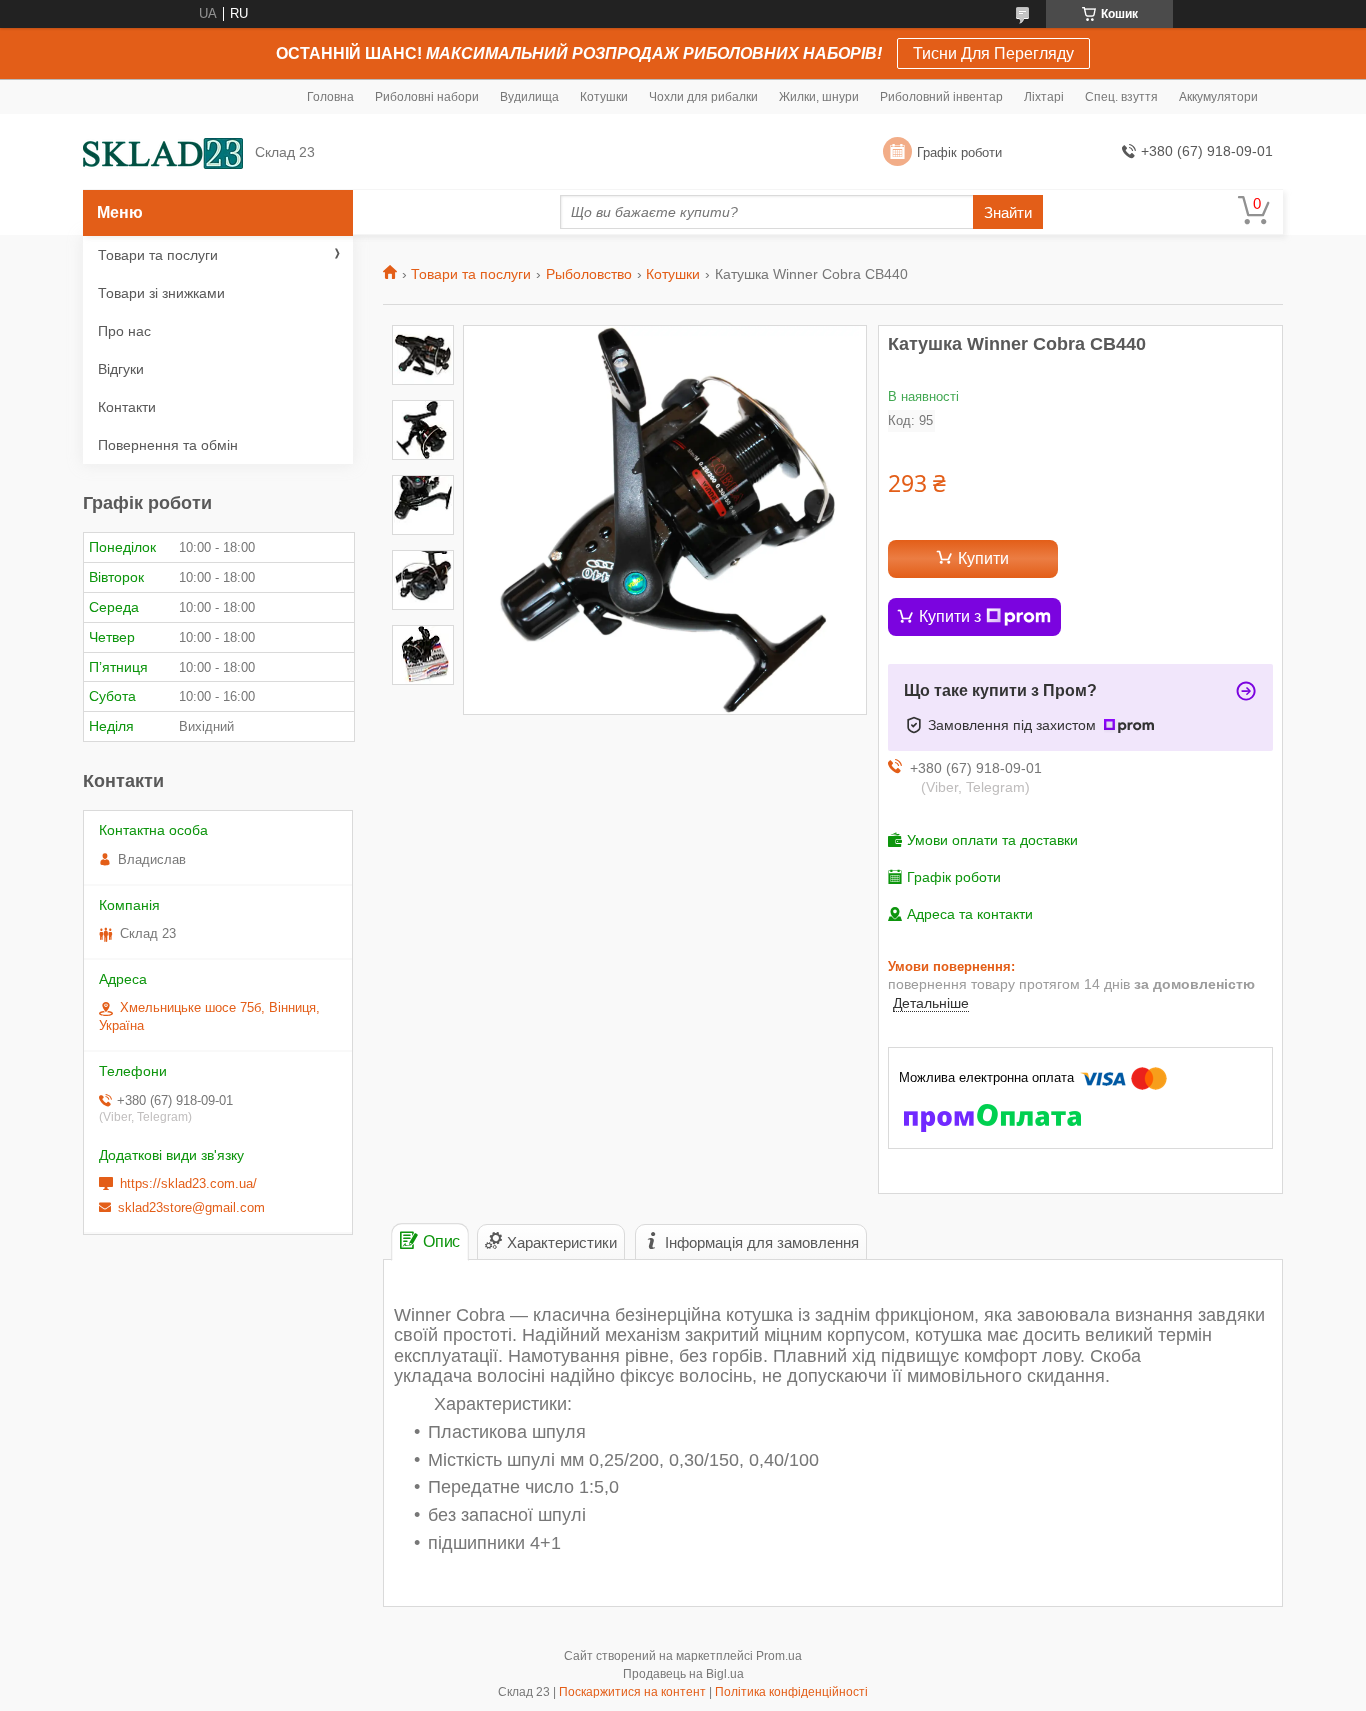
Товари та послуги (471, 274)
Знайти (1008, 212)
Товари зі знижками (161, 293)
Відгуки (121, 369)
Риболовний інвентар (941, 97)
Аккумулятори (1218, 97)
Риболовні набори (427, 97)
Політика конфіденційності (791, 1692)
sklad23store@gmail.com (191, 1207)
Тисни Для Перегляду (993, 53)
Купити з (950, 616)
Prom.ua (779, 1656)
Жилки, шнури (819, 97)
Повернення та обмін (168, 445)
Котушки (604, 97)
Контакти (127, 407)
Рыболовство (589, 274)
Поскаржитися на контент (632, 1692)
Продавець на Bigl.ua (683, 1674)
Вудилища (529, 97)
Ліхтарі (1044, 97)
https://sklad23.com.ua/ (188, 1183)
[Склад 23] (163, 152)
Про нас (124, 331)
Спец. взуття (1121, 97)
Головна (330, 97)
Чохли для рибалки (703, 97)
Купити (983, 558)
